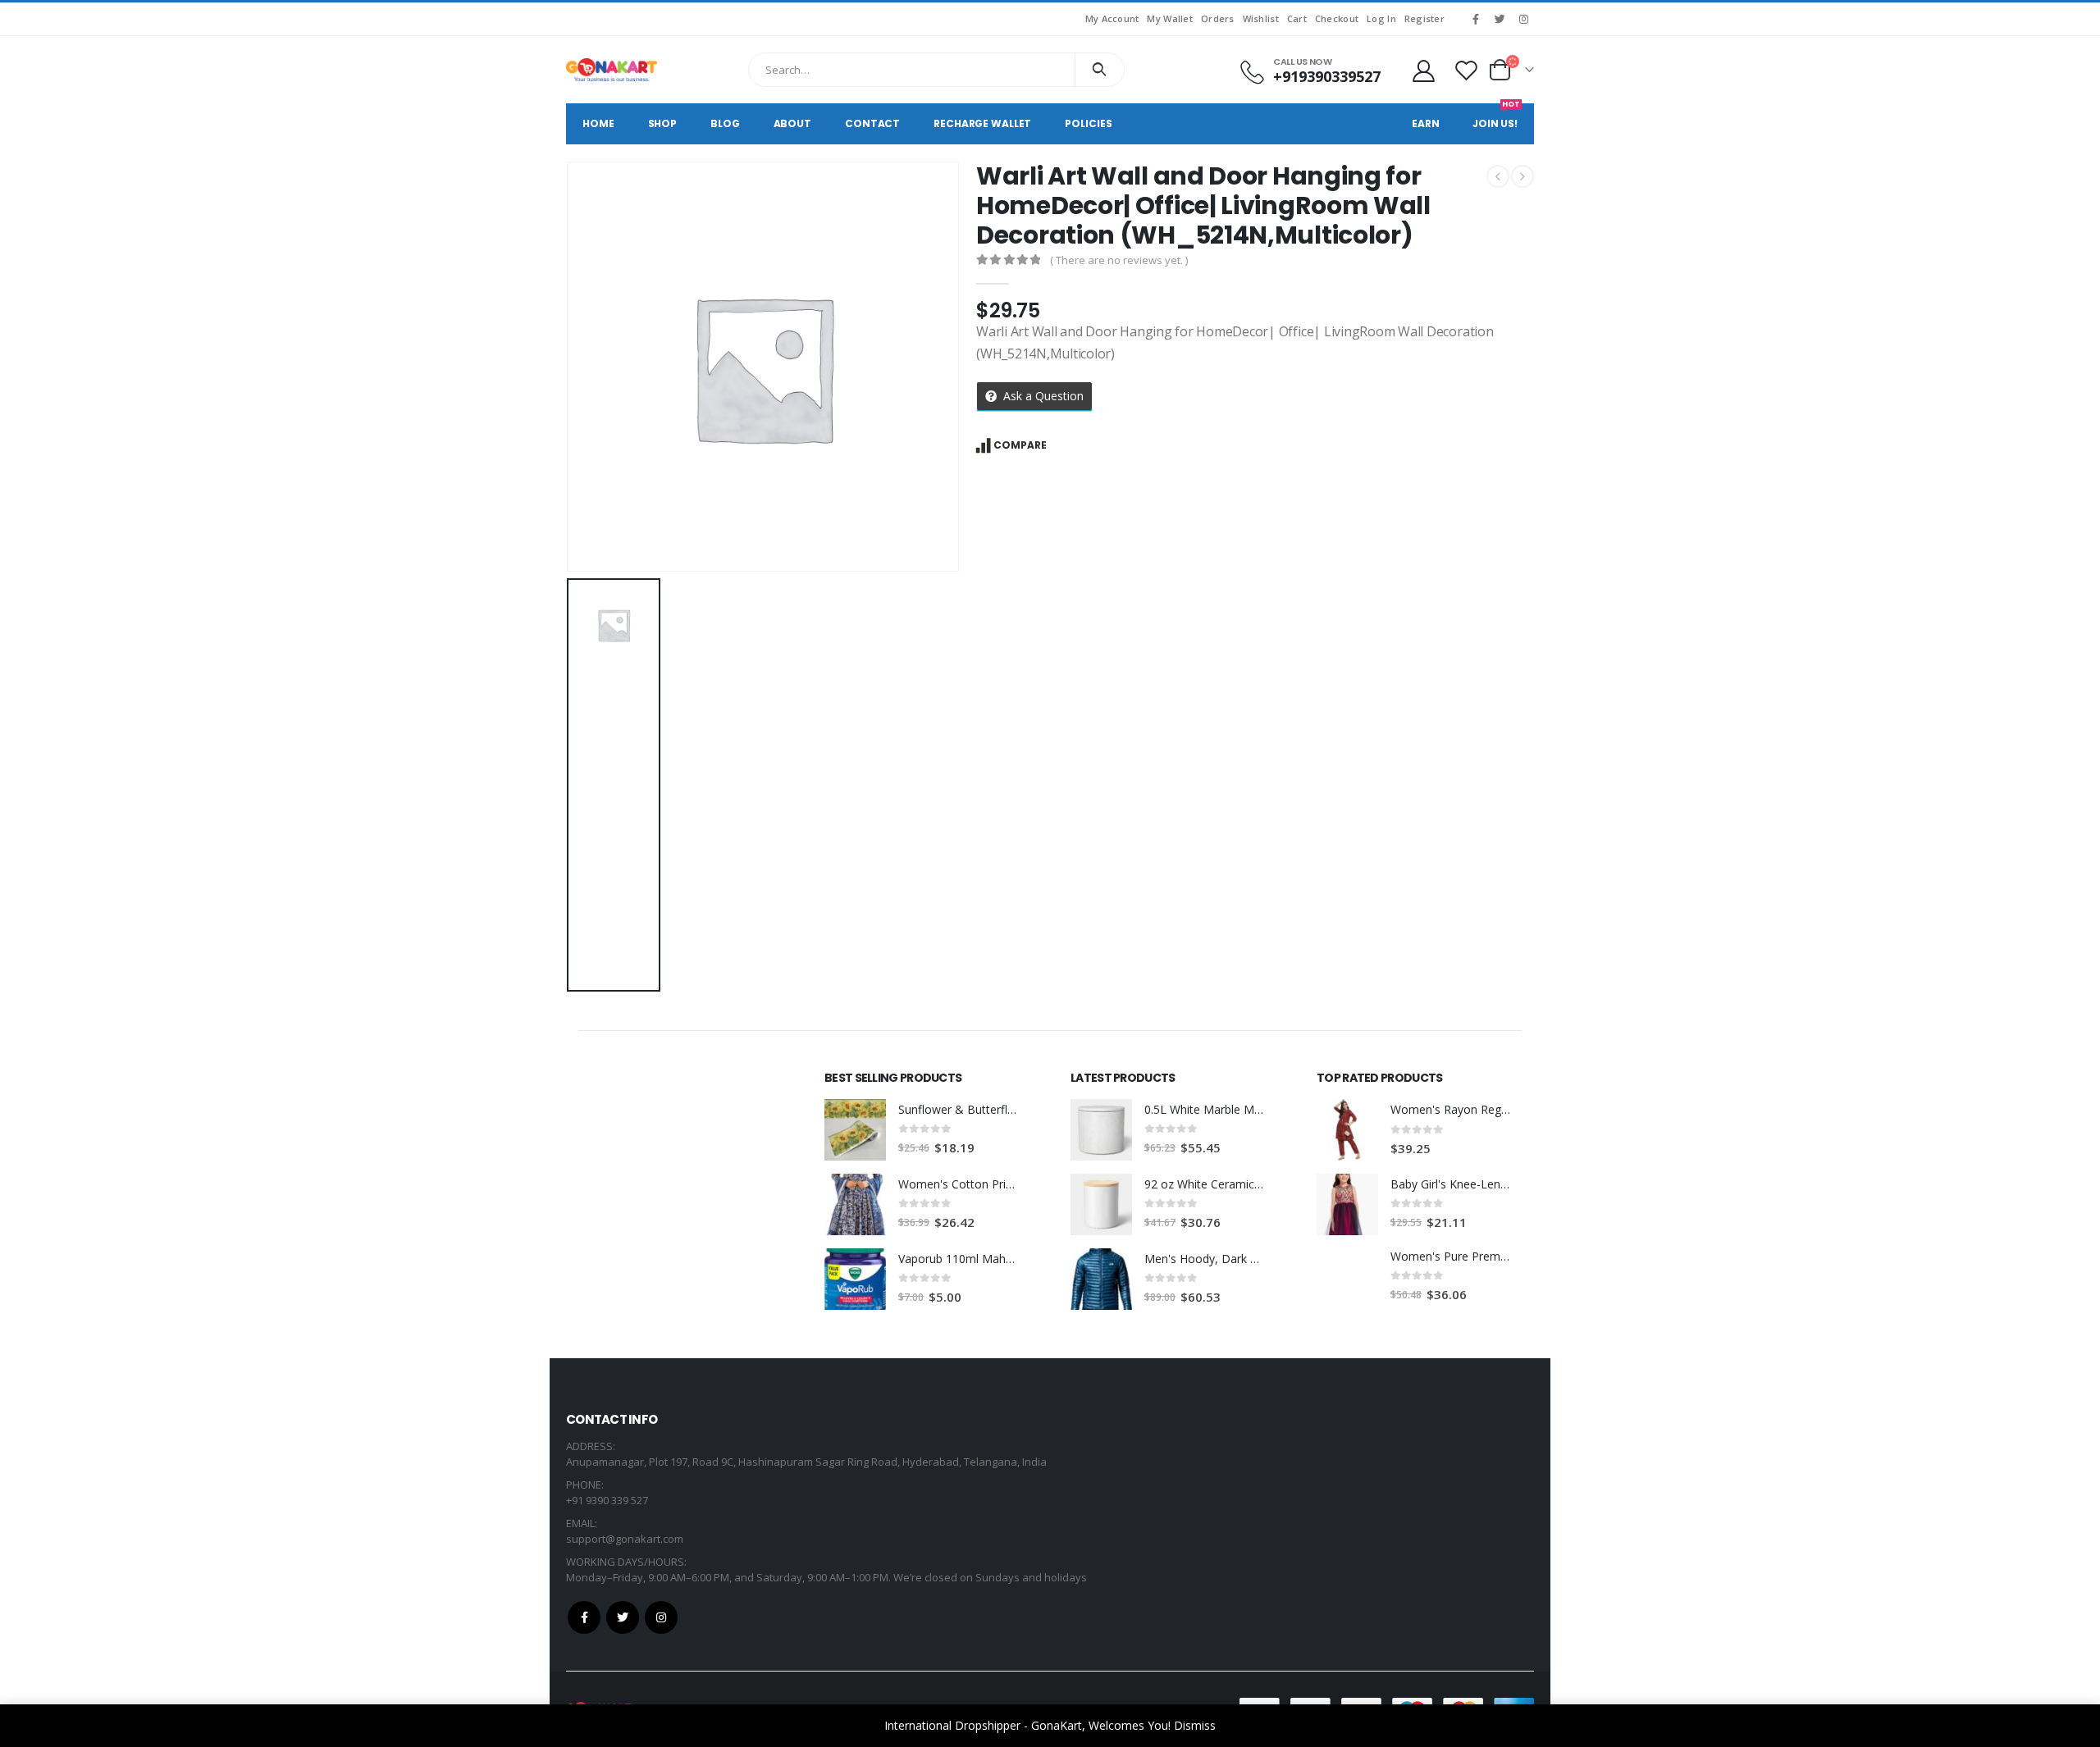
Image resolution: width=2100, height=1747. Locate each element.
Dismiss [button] (1195, 1725)
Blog (725, 123)
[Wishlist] (1467, 70)
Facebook (584, 1617)
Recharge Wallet (982, 123)
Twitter (623, 1617)
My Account (1112, 18)
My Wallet (1169, 18)
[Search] (1100, 70)
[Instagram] (1523, 19)
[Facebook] (1476, 19)
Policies (1088, 123)
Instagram (661, 1617)
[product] (855, 1130)
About (792, 123)
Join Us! (1496, 117)
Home (598, 123)
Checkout (1337, 18)
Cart (1297, 18)
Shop (663, 123)
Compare (1020, 445)
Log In (1381, 18)
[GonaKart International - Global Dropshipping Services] (612, 70)
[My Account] (1423, 70)
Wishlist (1261, 18)
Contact (872, 123)
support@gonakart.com (625, 1539)
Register (1424, 18)
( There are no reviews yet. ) (1119, 260)
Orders (1218, 18)
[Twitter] (1500, 19)
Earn (1426, 123)
